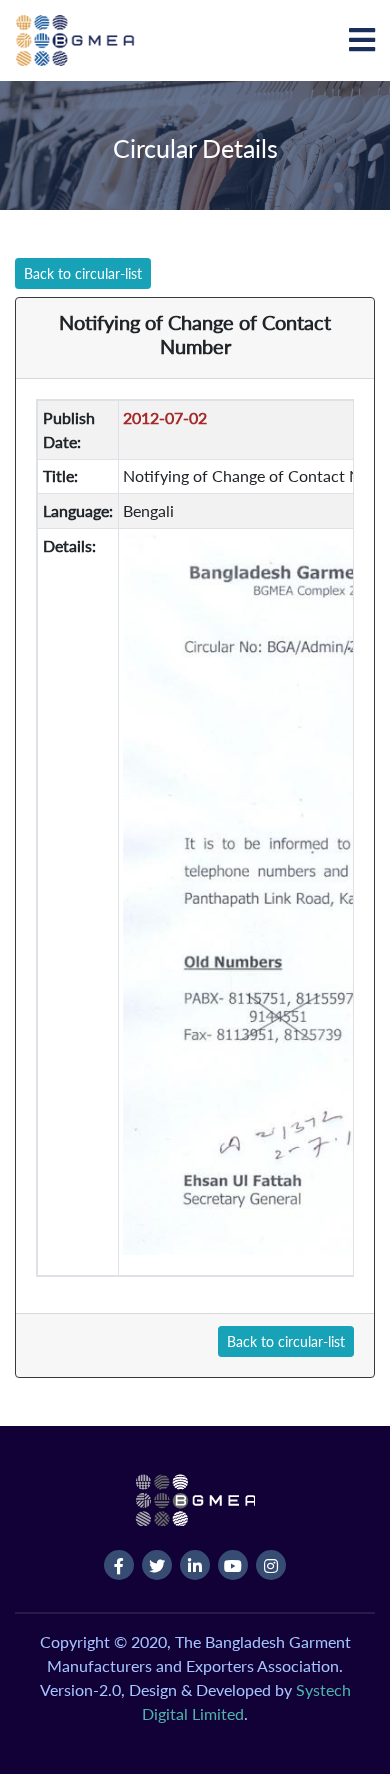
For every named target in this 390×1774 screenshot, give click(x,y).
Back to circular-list (83, 273)
